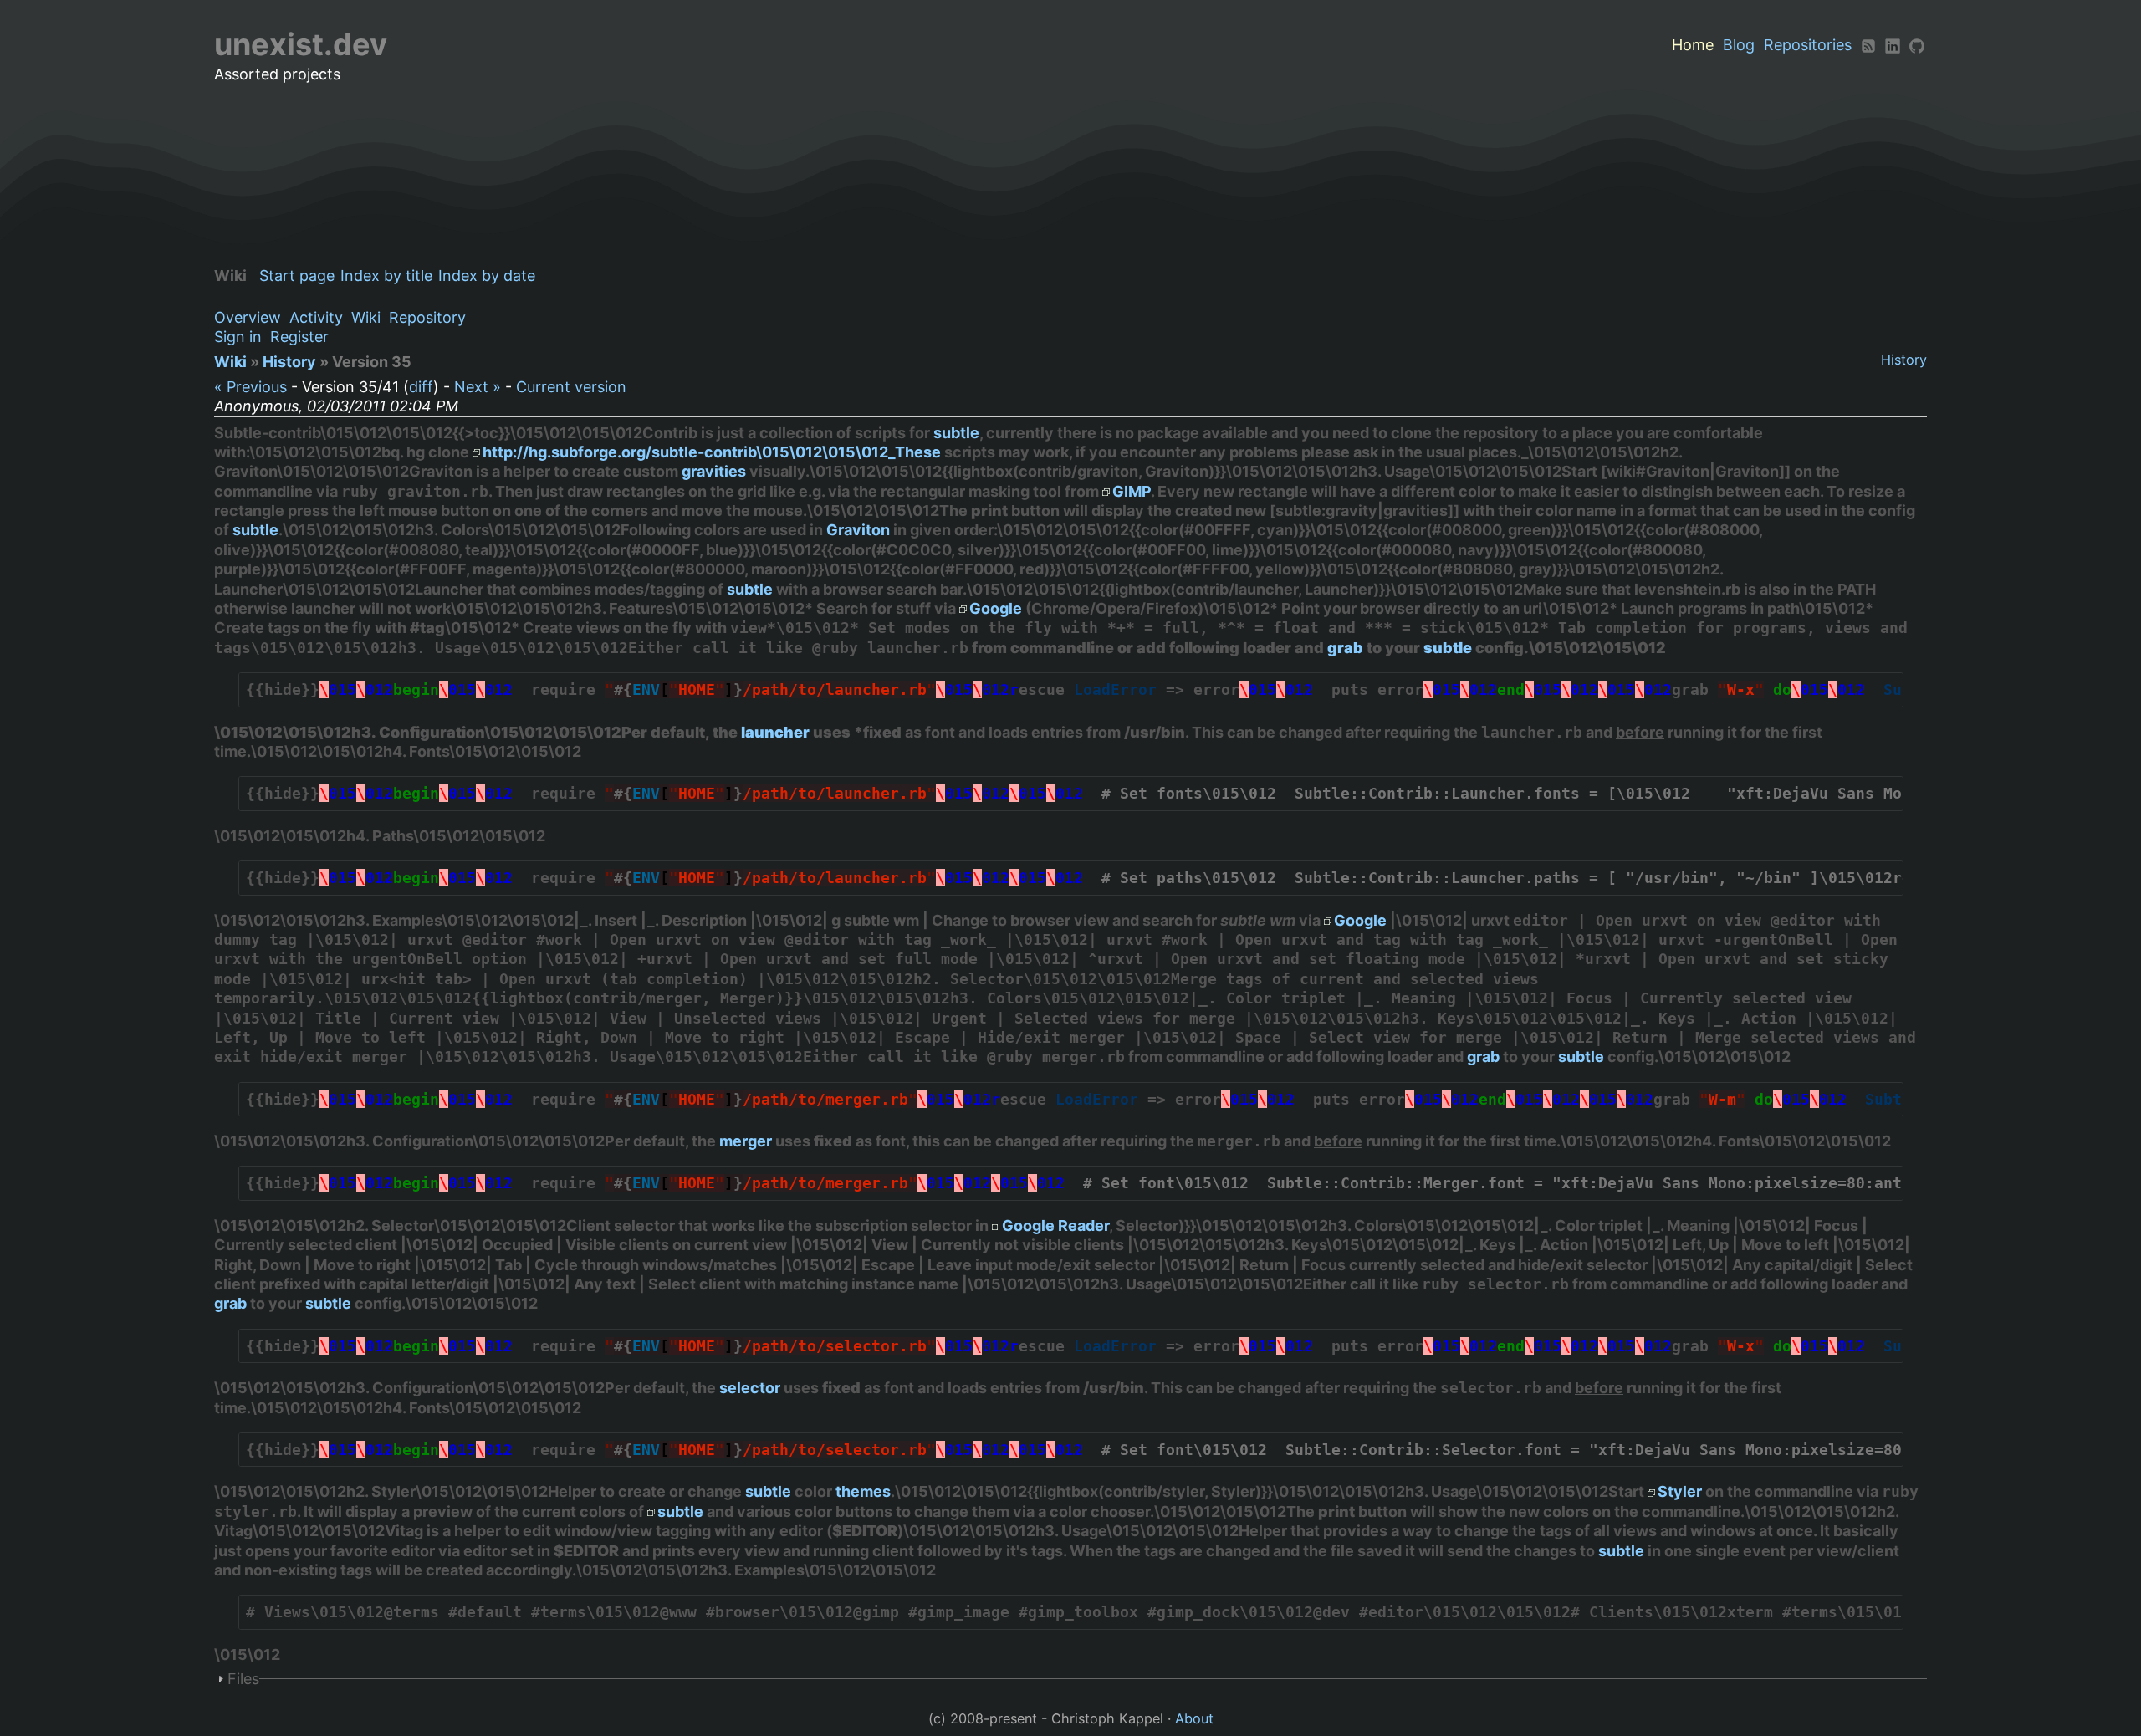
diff (421, 387)
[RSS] (1868, 45)
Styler (1680, 1491)
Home (1693, 45)
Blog (1739, 45)
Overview (248, 317)
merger (746, 1141)
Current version (571, 387)
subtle (956, 433)
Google (996, 608)
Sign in (238, 337)
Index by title (386, 276)
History (1904, 360)
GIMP (1132, 491)
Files (243, 1679)
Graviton (858, 530)
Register (299, 337)
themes (863, 1491)
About (1194, 1718)
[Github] (1917, 45)
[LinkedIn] (1893, 45)
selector (750, 1388)
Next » (478, 387)
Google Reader (1055, 1225)
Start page (297, 276)
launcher (775, 732)
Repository (427, 317)
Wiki (366, 317)
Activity (316, 317)
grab (1345, 648)
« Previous (250, 387)
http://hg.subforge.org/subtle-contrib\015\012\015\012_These (712, 452)
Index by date (487, 276)
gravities (714, 471)
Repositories (1808, 45)
